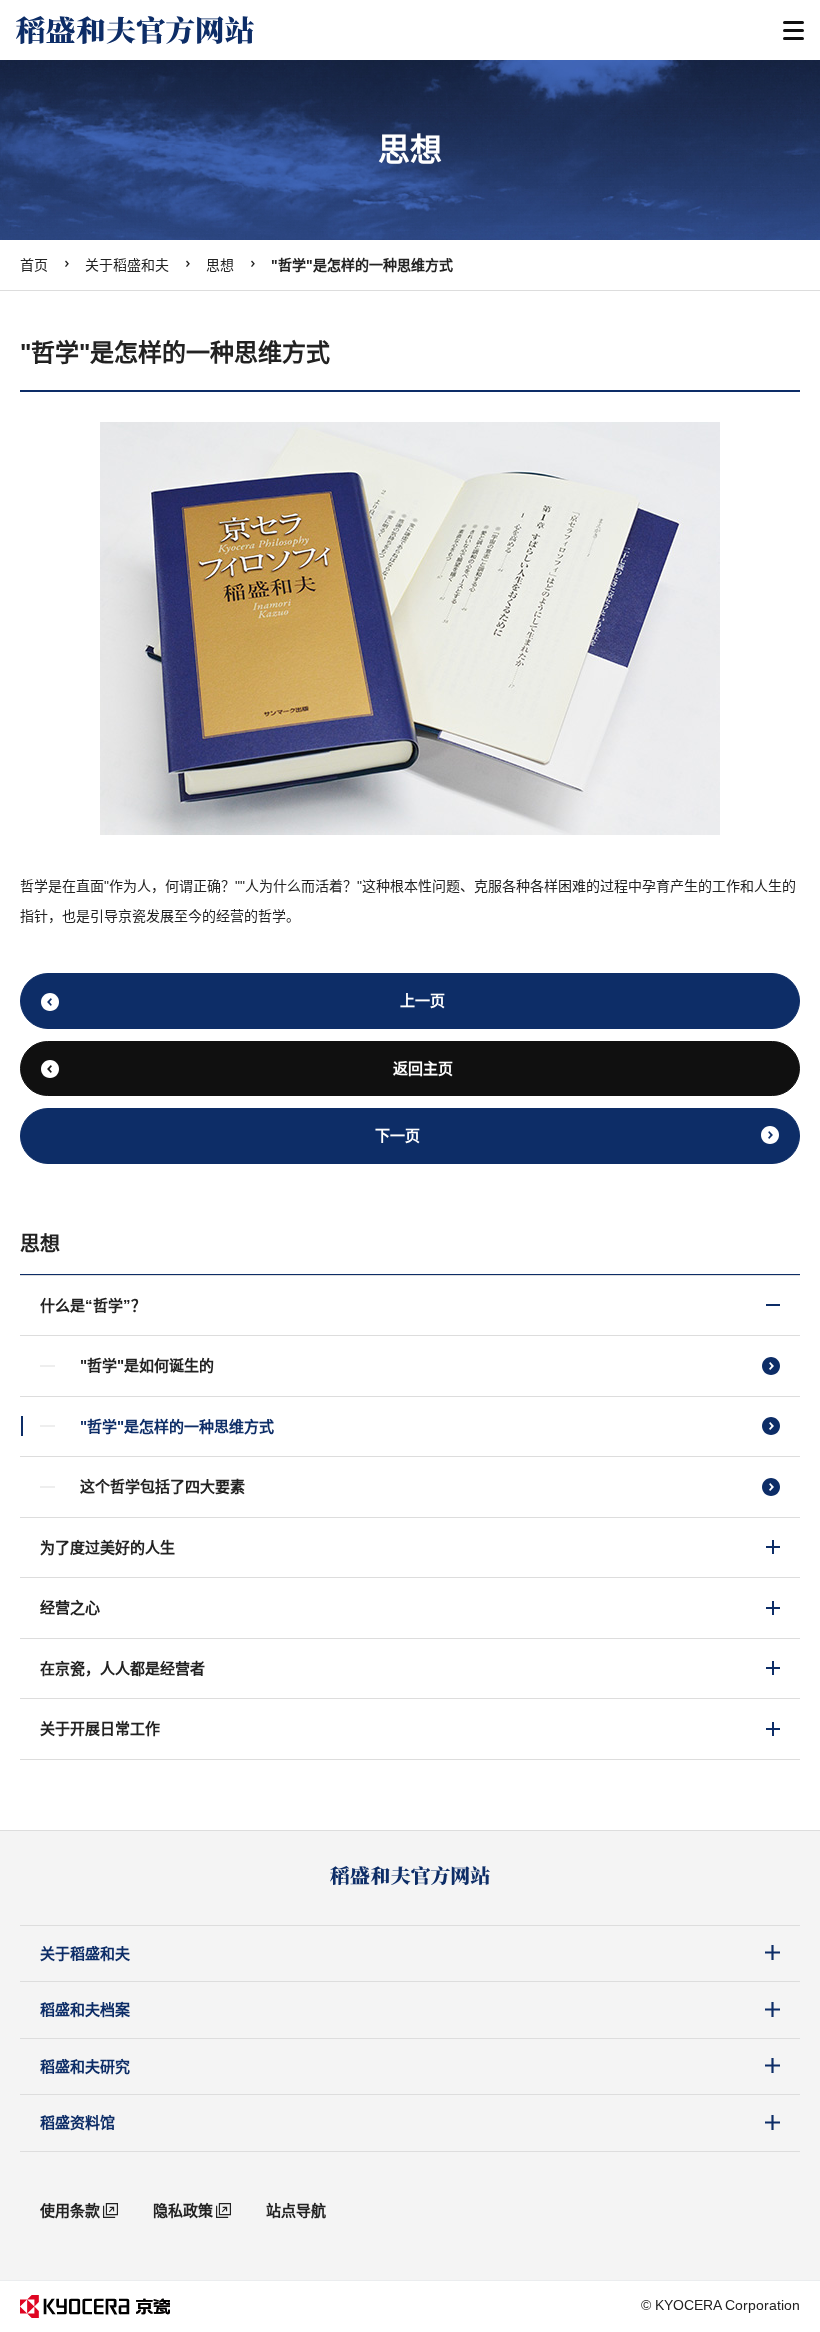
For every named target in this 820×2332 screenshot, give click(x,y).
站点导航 (296, 2210)
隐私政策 (183, 2210)
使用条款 (70, 2210)
